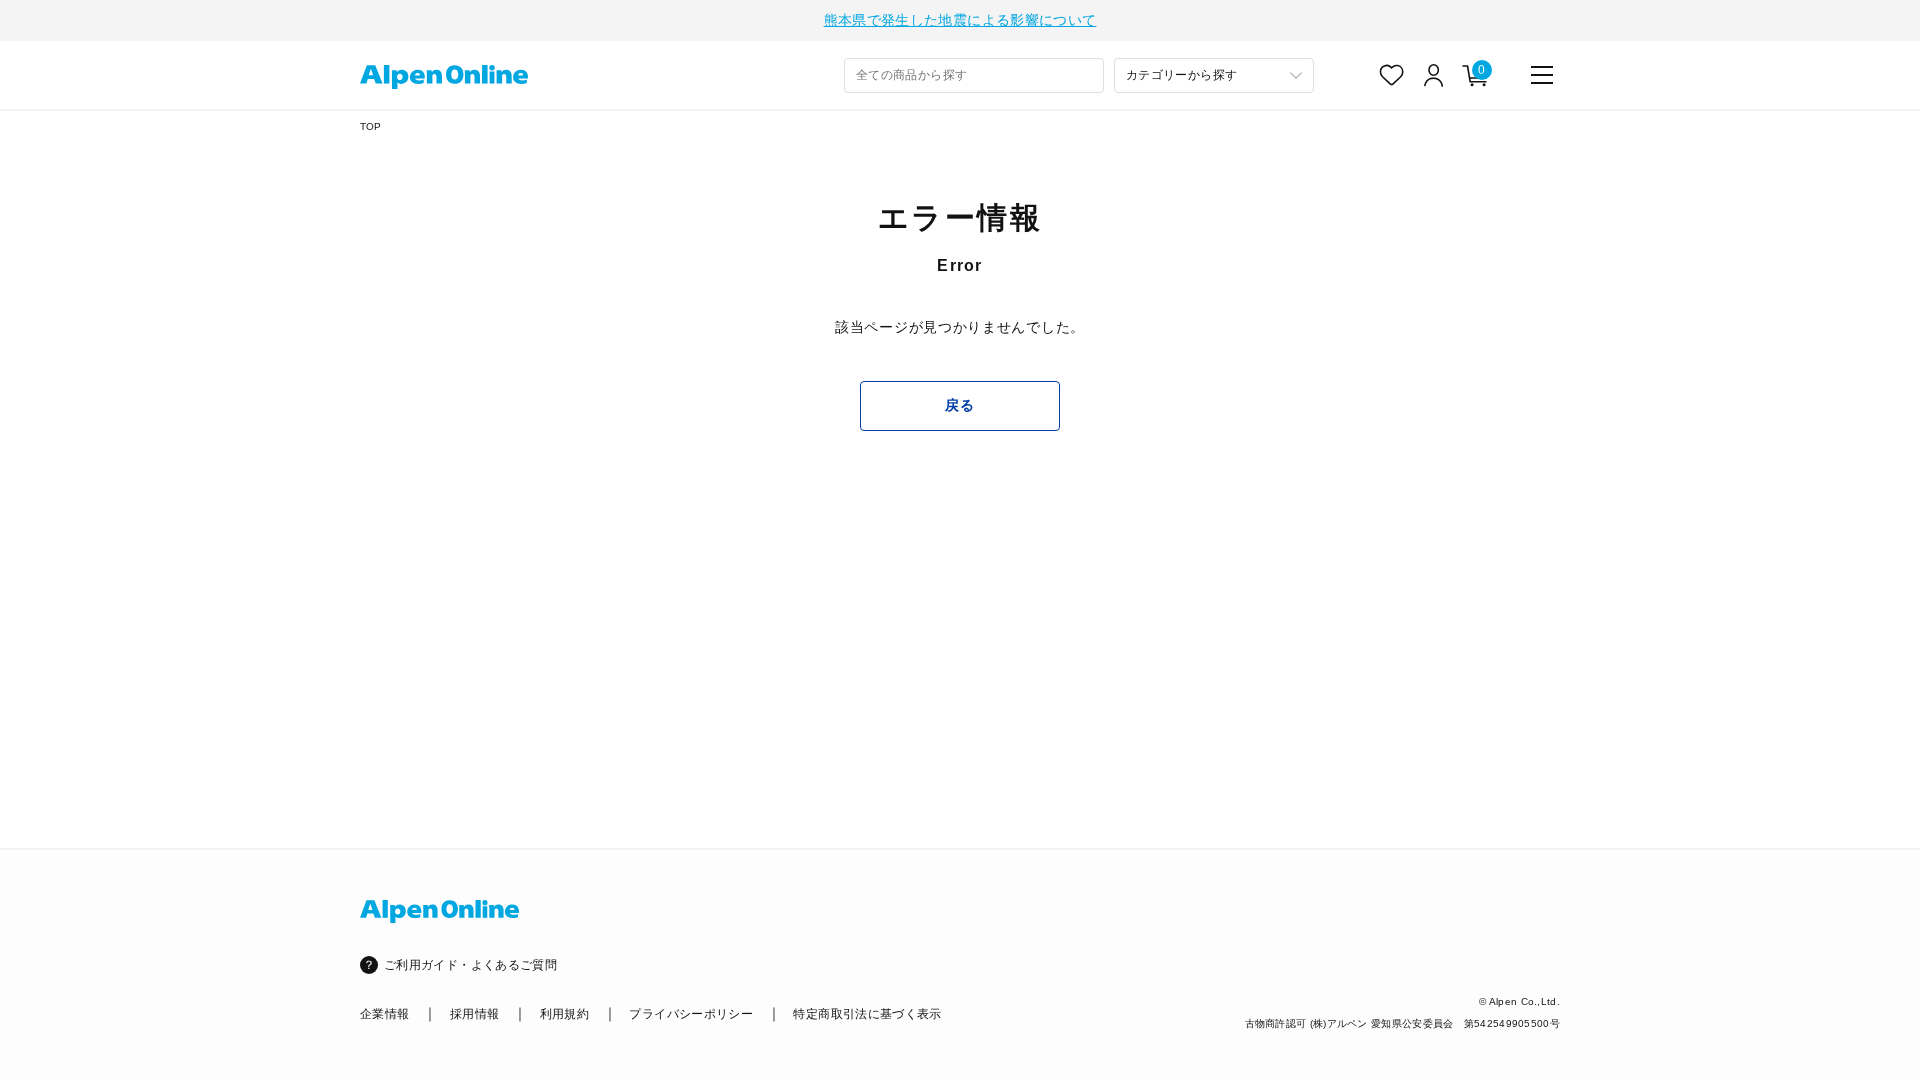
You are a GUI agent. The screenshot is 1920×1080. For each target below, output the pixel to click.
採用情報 (474, 1014)
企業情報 (384, 1014)
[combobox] (974, 75)
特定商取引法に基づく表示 (867, 1014)
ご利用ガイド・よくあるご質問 (470, 965)
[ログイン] (1434, 75)
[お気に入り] (1392, 75)
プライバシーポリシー (691, 1014)
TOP (371, 126)
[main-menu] (1542, 75)
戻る (959, 405)
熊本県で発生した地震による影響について (960, 20)
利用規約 (564, 1014)
